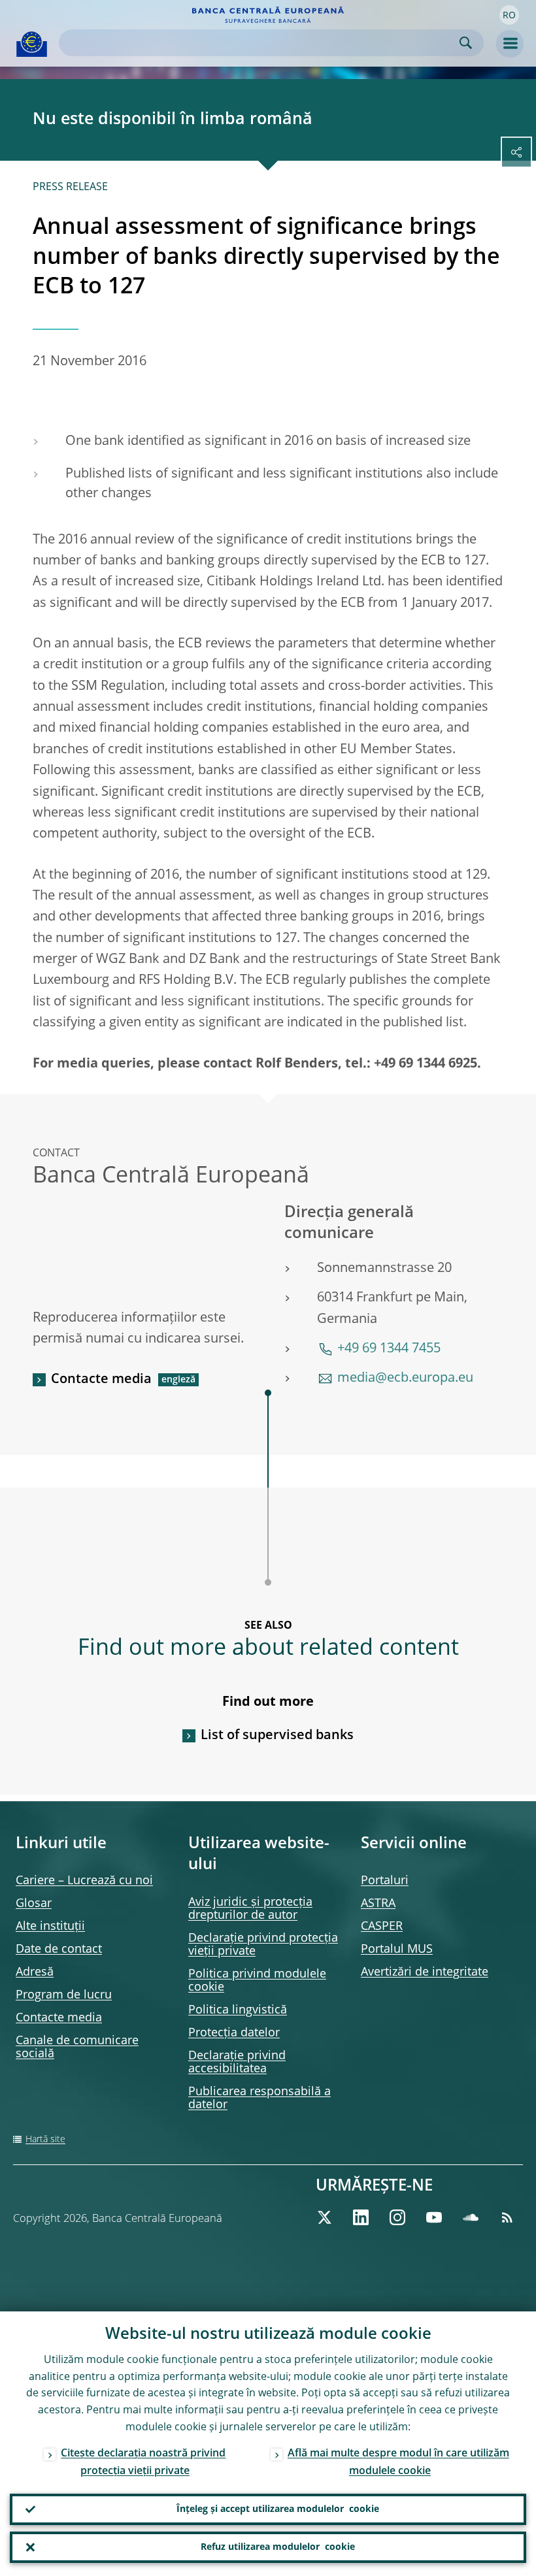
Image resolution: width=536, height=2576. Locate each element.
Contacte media (101, 1380)
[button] (509, 15)
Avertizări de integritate (425, 1972)
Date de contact (59, 1949)
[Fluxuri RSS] (507, 2217)
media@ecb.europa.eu (405, 1378)
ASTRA (378, 1904)
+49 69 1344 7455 (389, 1349)
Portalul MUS (397, 1949)
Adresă (35, 1972)
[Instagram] (397, 2217)
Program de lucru (64, 1995)
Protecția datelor (234, 2033)
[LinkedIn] (361, 2217)
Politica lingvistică (238, 2010)
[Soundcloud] (471, 2217)
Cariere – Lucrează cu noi (84, 1881)
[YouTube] (434, 2217)
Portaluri (385, 1881)
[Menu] (510, 44)
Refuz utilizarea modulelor (278, 2547)
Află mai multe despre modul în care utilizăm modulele (398, 2463)
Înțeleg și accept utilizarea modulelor (278, 2509)
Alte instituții (50, 1927)
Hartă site (45, 2140)
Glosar (34, 1904)
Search (466, 43)
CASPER (382, 1927)
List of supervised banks (277, 1736)
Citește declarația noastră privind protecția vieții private (143, 2463)
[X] (324, 2217)
